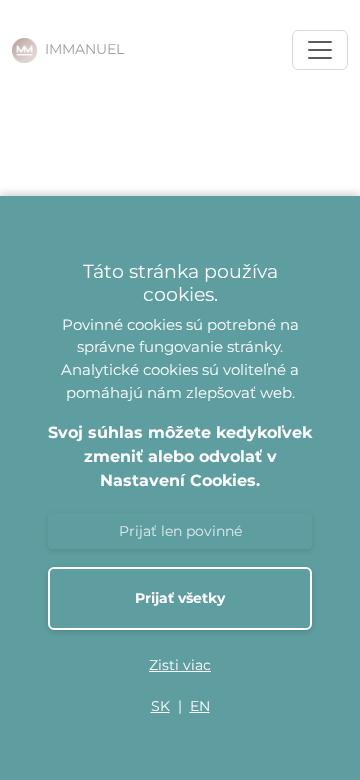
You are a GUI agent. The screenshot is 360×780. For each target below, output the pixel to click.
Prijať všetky (180, 598)
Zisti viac (180, 665)
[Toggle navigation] (320, 50)
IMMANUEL (84, 49)
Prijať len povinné (180, 531)
